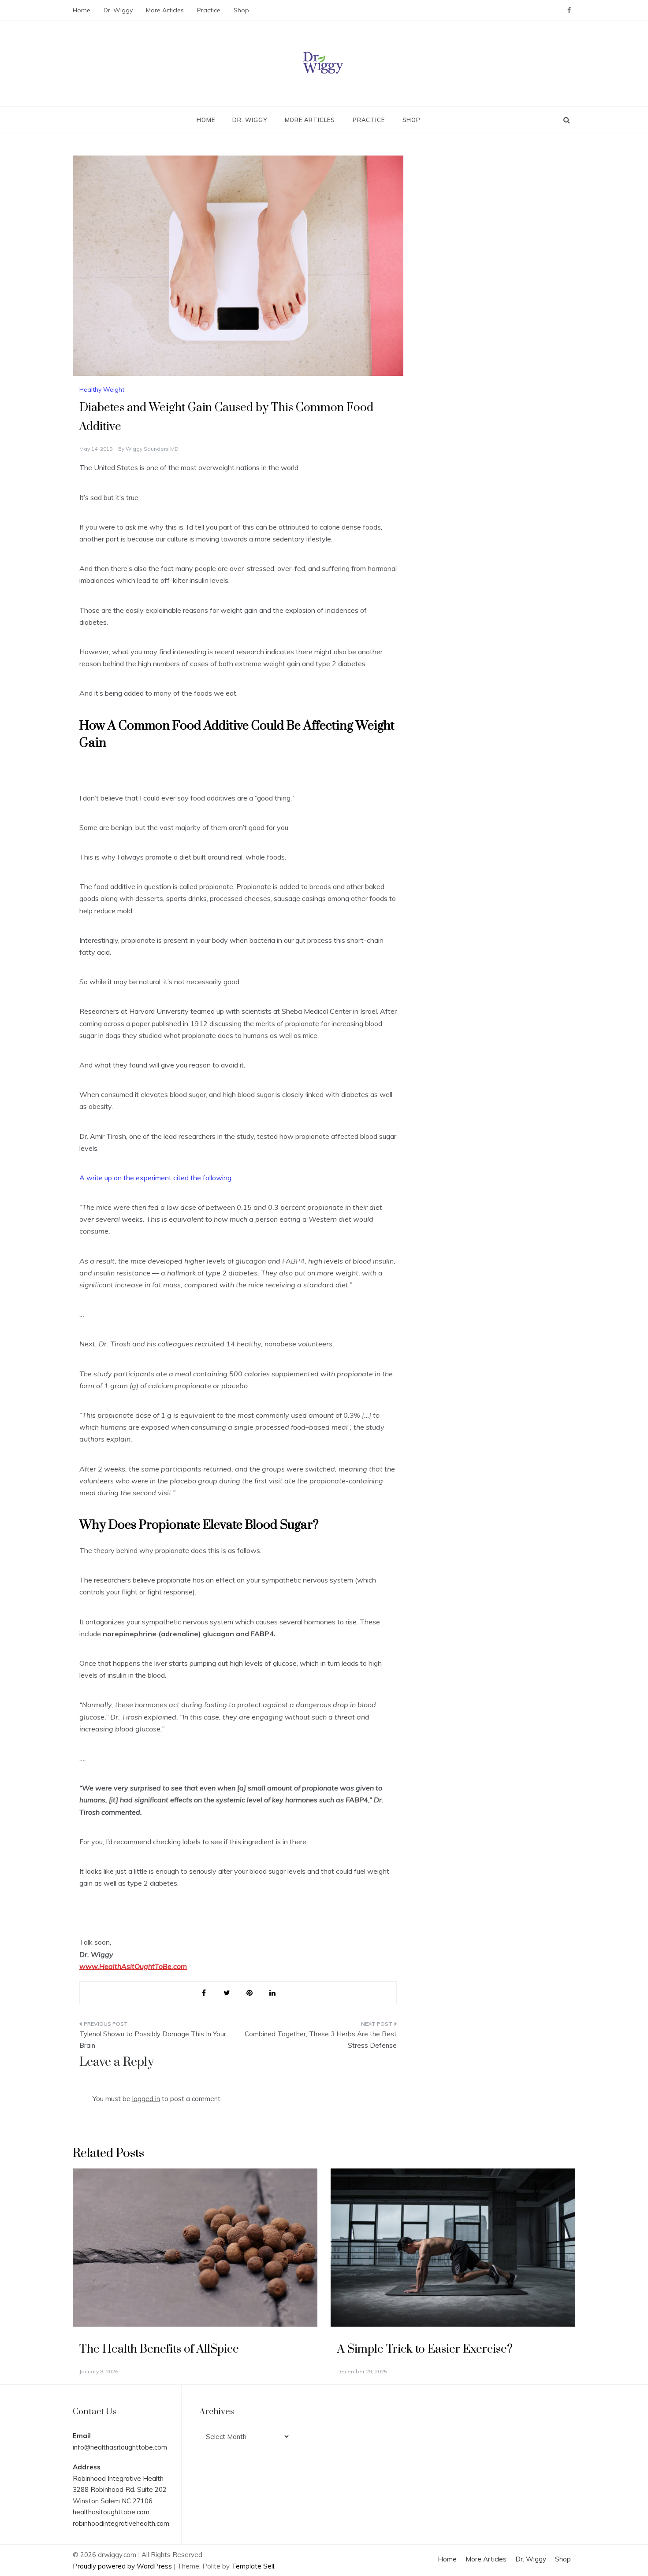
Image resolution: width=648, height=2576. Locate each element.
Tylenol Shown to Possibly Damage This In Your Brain (153, 2040)
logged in (146, 2099)
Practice (209, 10)
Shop (241, 10)
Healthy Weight (102, 389)
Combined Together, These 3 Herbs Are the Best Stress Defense (321, 2040)
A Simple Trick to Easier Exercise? (425, 2349)
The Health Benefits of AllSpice (159, 2349)
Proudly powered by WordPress (123, 2566)
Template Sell (253, 2566)
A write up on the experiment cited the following (155, 1178)
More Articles (165, 10)
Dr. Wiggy (118, 10)
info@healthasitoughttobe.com (120, 2447)
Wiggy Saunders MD (152, 449)
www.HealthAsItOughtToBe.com (133, 1966)
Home (82, 10)
